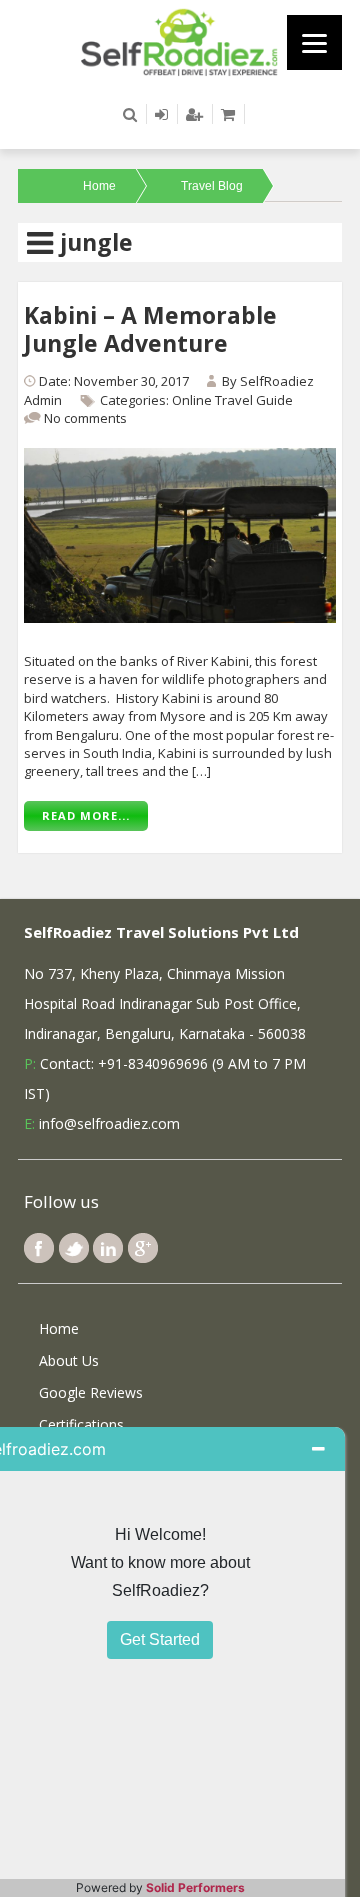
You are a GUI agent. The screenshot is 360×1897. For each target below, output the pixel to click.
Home (99, 186)
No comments (85, 418)
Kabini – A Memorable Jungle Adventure (150, 329)
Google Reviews (91, 1392)
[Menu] (314, 42)
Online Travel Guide (232, 400)
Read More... (86, 815)
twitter (74, 1248)
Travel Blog (212, 186)
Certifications (81, 1424)
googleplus (143, 1248)
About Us (69, 1360)
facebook (39, 1248)
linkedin (108, 1248)
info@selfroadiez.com (109, 1123)
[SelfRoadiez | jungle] (180, 41)
